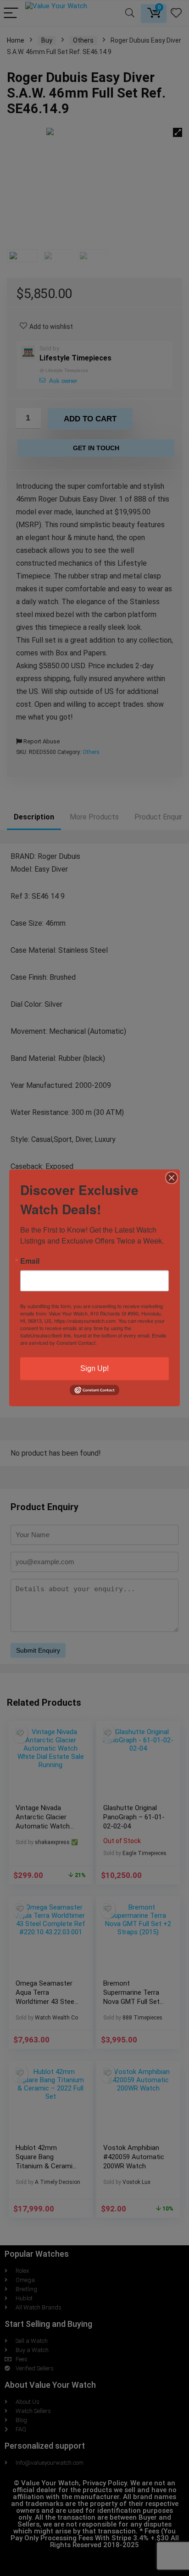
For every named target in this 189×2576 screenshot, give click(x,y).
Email (30, 1261)
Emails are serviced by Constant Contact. (93, 1339)
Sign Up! (94, 1368)
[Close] (172, 1178)
